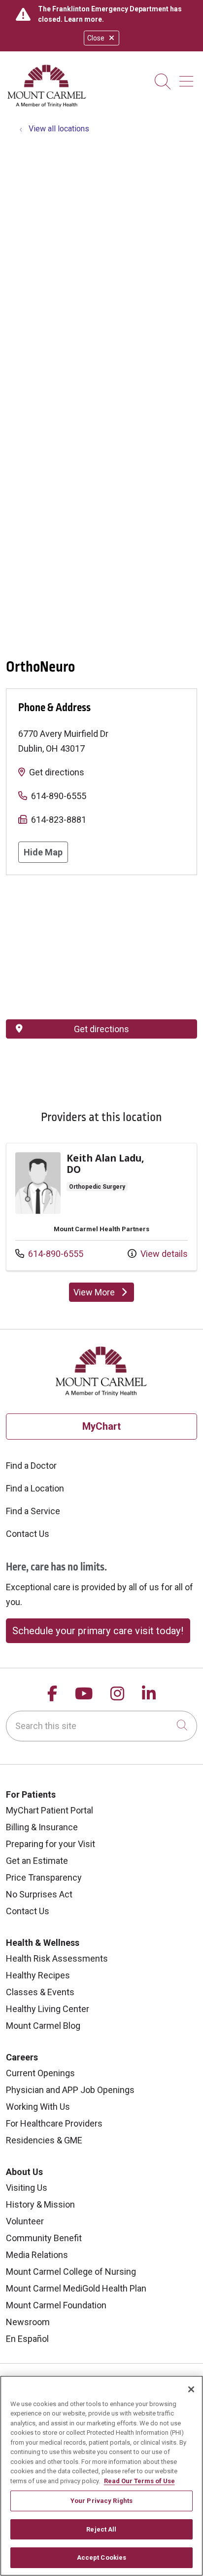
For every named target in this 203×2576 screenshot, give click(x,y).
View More (104, 1294)
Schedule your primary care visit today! (98, 1631)
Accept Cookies (102, 2557)
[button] (188, 78)
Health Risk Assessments (57, 1958)
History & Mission (40, 2204)
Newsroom (28, 2322)
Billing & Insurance (42, 1827)
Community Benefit (44, 2238)
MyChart (101, 1426)
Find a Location (35, 1488)
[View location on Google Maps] (101, 947)
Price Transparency (44, 1877)
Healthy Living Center (48, 2009)
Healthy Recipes (38, 1975)
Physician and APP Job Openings (70, 2090)
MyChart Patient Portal (50, 1810)
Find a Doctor (31, 1466)
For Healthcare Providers (54, 2123)
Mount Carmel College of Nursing (71, 2272)
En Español (27, 2339)
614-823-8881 (59, 820)
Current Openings (40, 2073)
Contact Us (28, 1534)
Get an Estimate (37, 1861)
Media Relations (37, 2255)
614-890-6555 (59, 796)
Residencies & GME (44, 2140)
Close (96, 38)
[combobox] (101, 1726)
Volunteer (25, 2221)
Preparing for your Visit (51, 1844)
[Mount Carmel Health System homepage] (47, 105)
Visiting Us (27, 2188)
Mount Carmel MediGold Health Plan (76, 2288)
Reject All (101, 2529)
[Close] (191, 2389)
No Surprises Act (39, 1894)
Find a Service (33, 1511)
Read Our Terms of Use (139, 2481)
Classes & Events (40, 1992)
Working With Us (38, 2107)
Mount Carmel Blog (43, 2026)
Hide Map (43, 852)
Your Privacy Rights (101, 2501)
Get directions (57, 772)
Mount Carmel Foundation (56, 2305)
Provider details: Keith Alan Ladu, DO (101, 1207)
